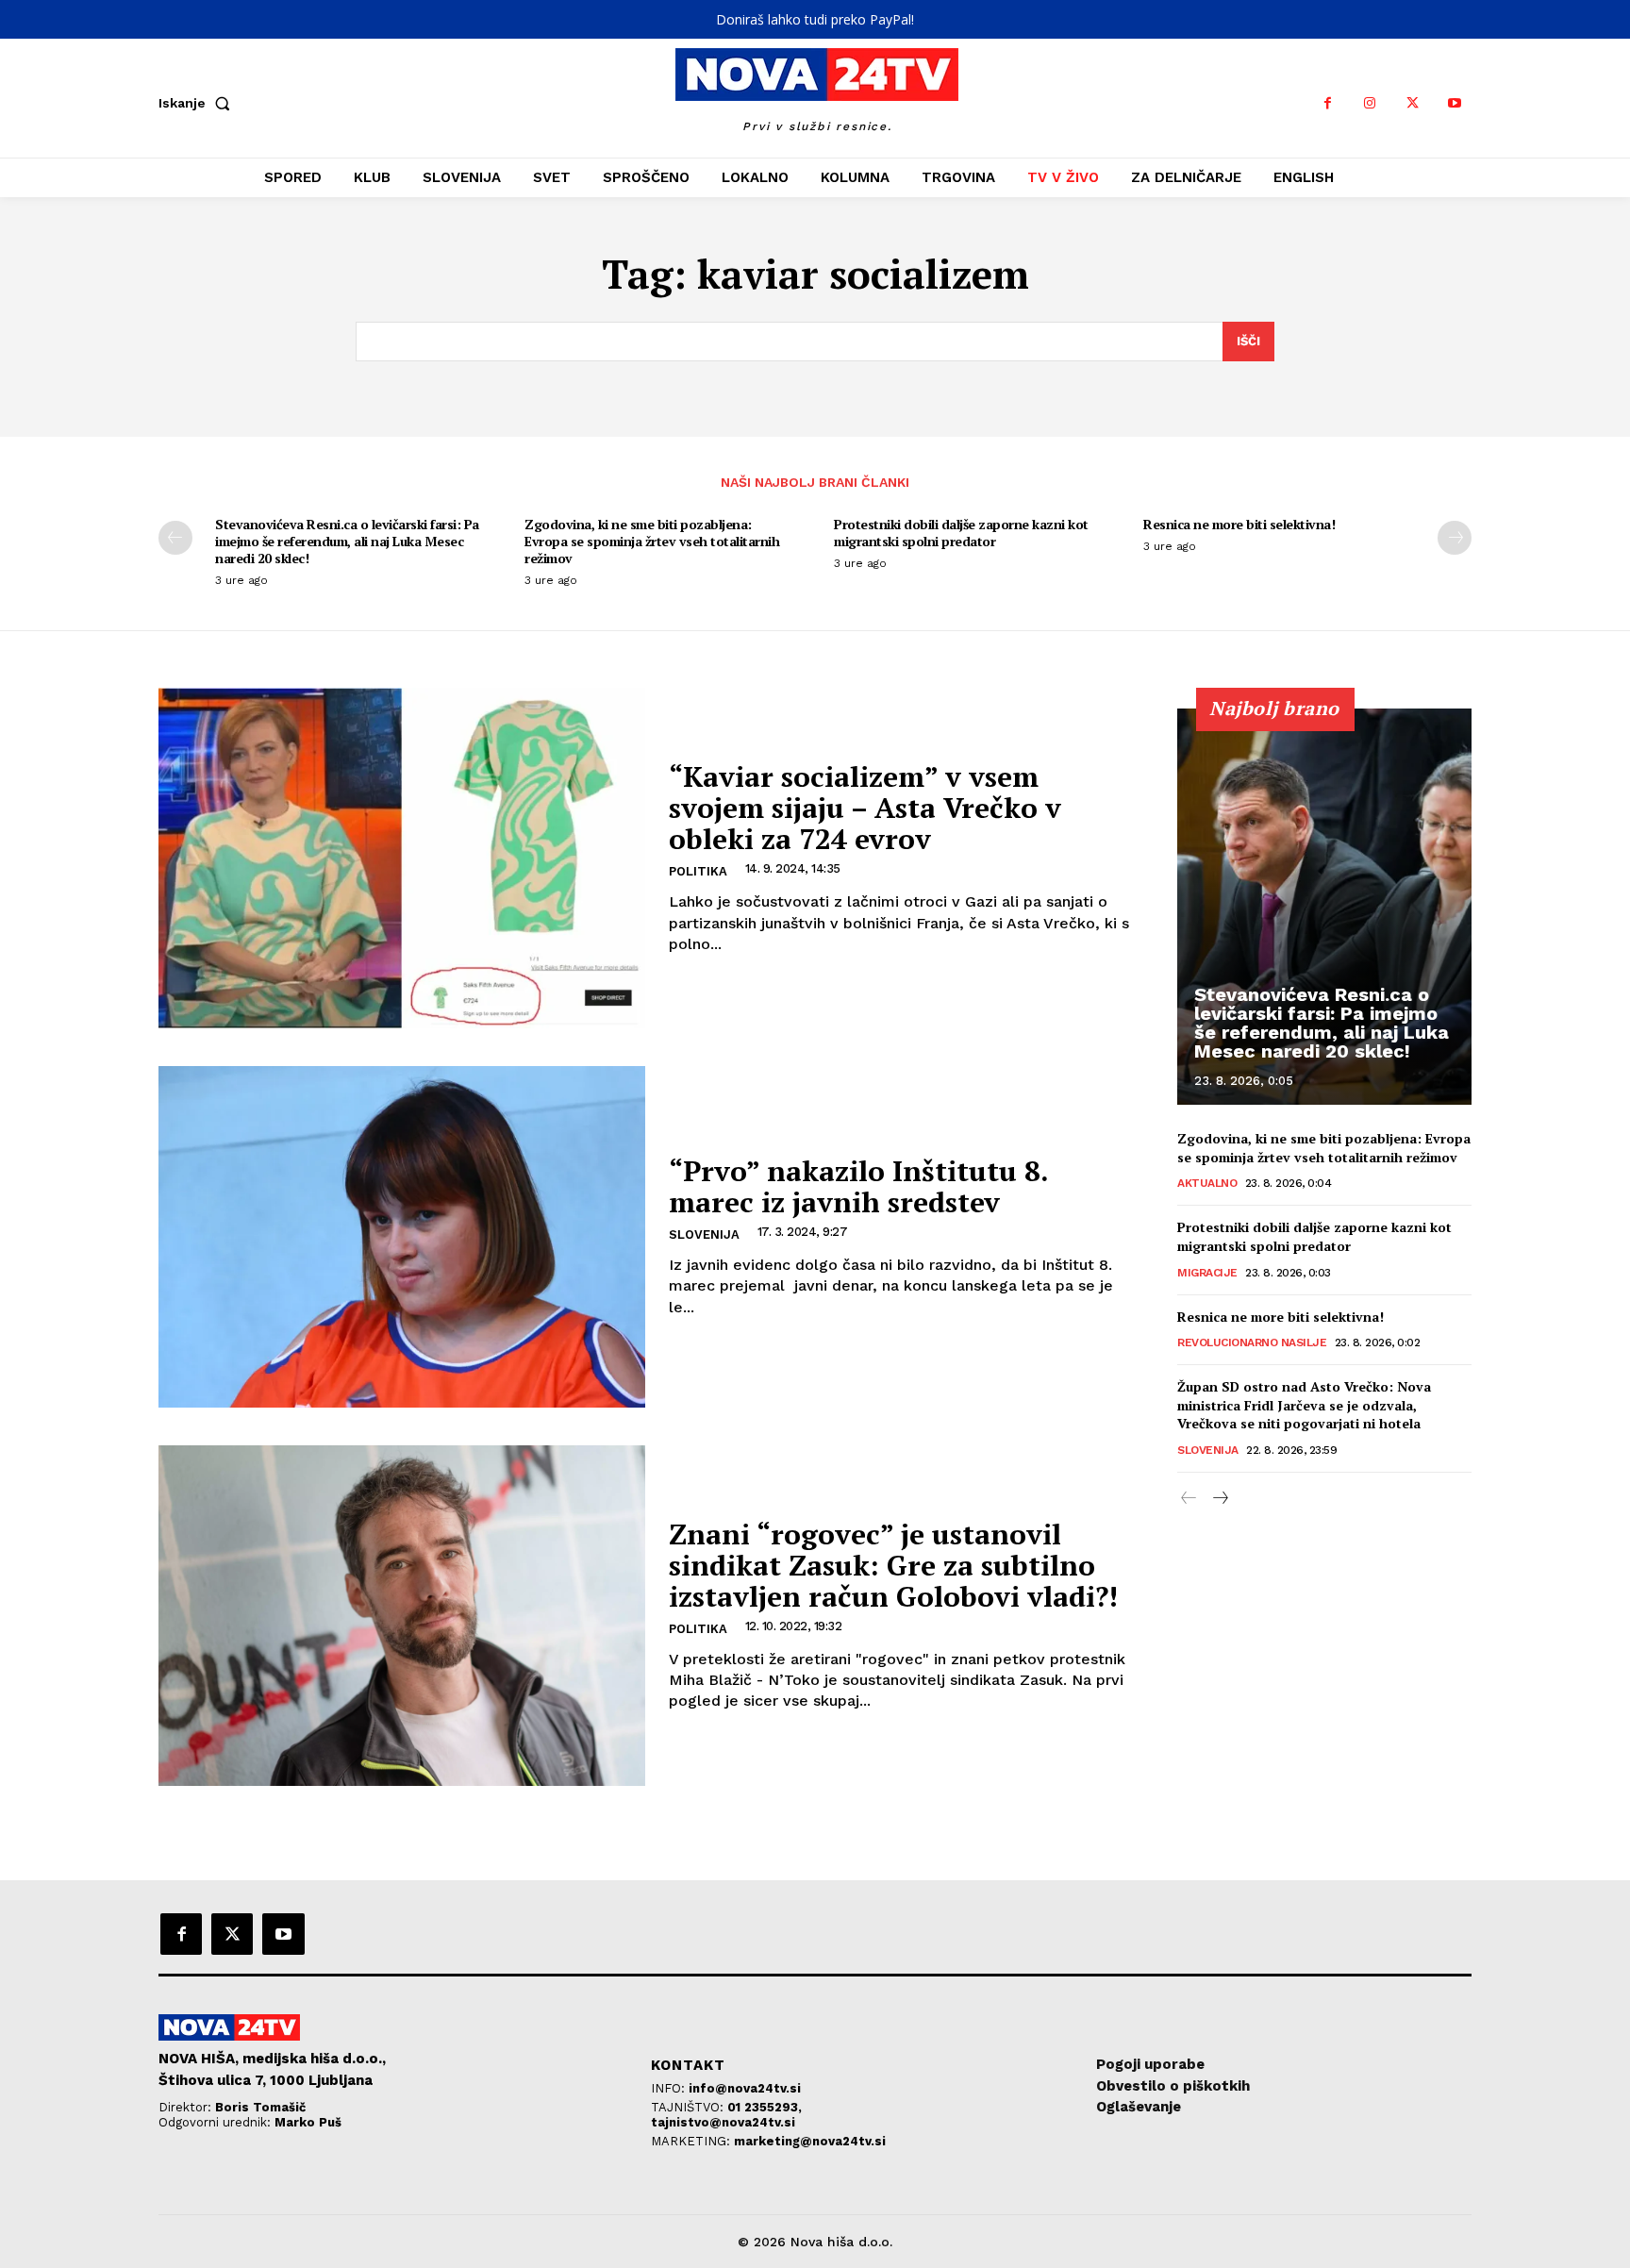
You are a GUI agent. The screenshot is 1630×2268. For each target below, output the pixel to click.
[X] (1413, 103)
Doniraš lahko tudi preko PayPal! (815, 19)
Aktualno (1207, 1183)
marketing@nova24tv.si (810, 2141)
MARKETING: (692, 2141)
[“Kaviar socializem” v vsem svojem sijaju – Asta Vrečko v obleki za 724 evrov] (402, 858)
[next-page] (1455, 538)
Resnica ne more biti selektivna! (1239, 524)
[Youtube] (1455, 103)
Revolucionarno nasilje (1252, 1342)
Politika (698, 871)
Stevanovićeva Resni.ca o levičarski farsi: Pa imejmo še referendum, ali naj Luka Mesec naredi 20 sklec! (347, 541)
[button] (198, 103)
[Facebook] (1328, 103)
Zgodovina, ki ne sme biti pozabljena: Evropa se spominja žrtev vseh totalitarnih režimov (652, 541)
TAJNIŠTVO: (689, 2107)
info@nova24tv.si (745, 2088)
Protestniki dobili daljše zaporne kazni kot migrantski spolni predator (961, 533)
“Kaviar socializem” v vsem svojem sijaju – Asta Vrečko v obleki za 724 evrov (865, 808)
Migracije (1207, 1273)
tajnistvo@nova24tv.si (723, 2122)
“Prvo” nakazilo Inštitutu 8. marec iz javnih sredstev (859, 1186)
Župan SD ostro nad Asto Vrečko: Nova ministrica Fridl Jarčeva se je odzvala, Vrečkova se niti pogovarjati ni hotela (1304, 1405)
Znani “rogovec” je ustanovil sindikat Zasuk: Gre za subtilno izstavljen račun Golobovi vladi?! (893, 1565)
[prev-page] (175, 538)
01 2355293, (765, 2107)
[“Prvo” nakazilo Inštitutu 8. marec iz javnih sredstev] (402, 1236)
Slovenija (704, 1234)
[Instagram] (1370, 103)
